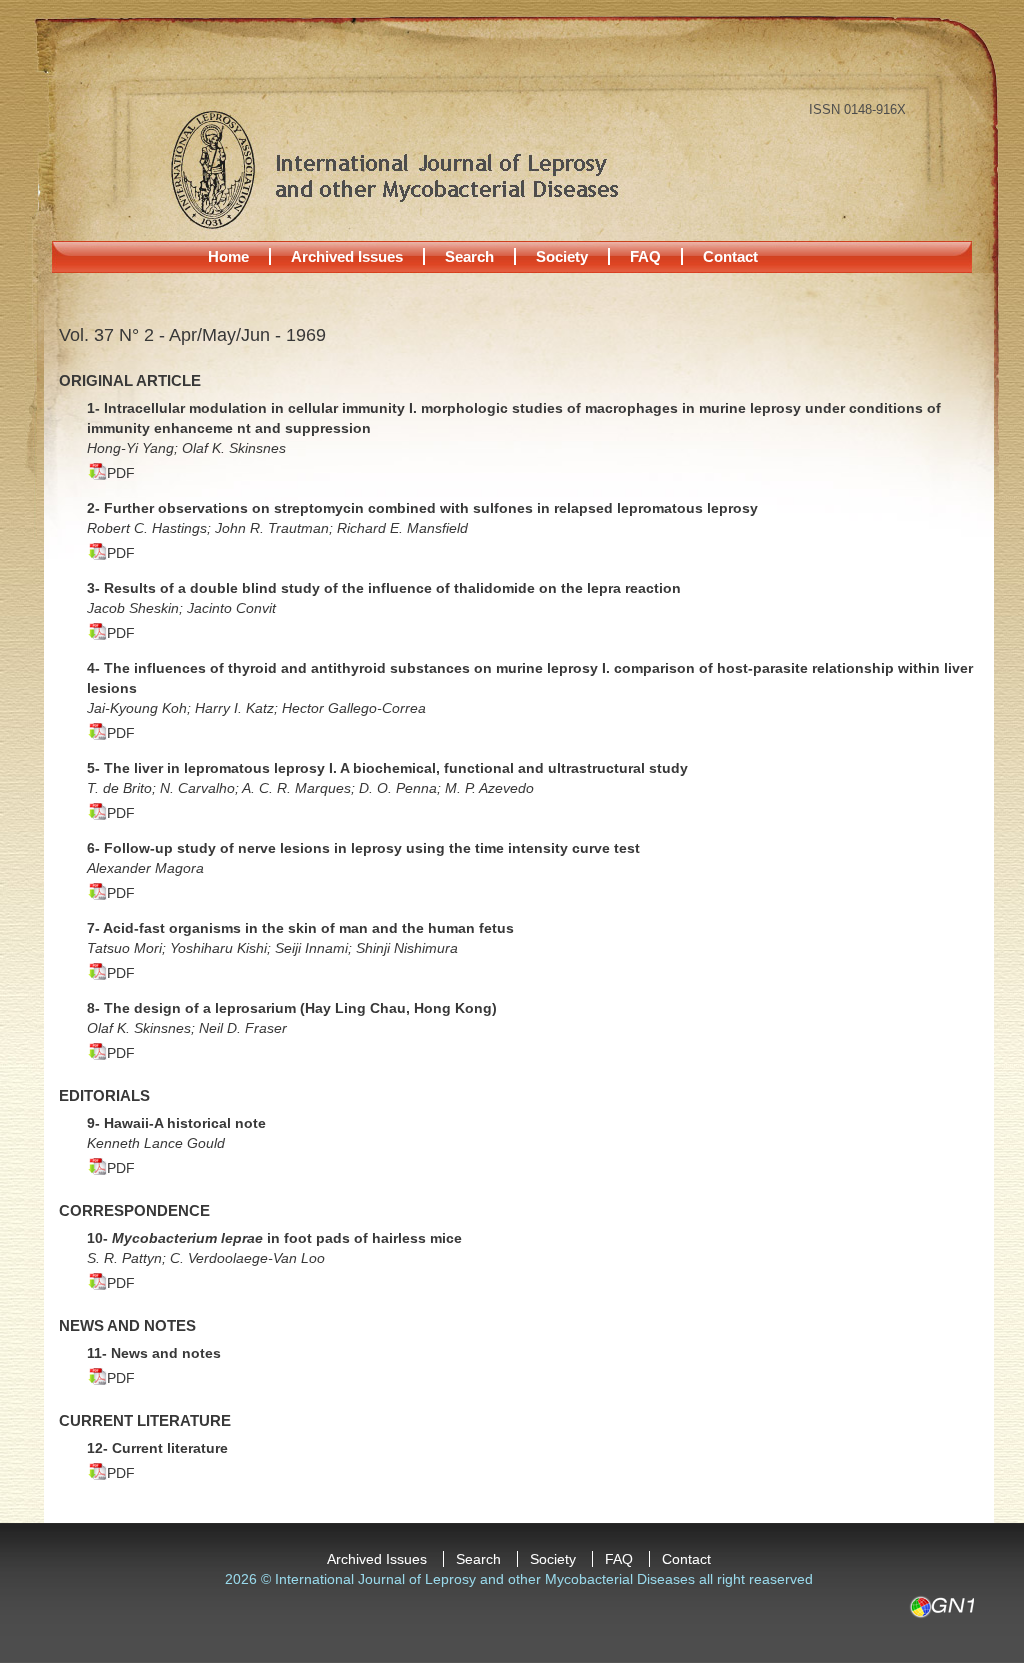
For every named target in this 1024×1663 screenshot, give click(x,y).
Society (562, 256)
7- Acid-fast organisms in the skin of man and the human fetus (300, 928)
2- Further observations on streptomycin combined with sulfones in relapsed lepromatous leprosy (422, 508)
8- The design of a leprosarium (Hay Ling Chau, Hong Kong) (292, 1008)
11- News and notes (154, 1353)
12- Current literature (157, 1448)
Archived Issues (347, 256)
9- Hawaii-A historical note (176, 1123)
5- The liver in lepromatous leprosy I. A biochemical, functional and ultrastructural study (387, 768)
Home (228, 256)
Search (469, 256)
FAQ (645, 256)
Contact (730, 256)
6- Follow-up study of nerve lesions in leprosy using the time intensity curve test (363, 848)
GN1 (941, 1607)
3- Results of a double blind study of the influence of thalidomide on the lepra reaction (384, 588)
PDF (121, 473)
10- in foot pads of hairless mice (274, 1238)
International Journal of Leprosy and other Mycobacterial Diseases (394, 169)
